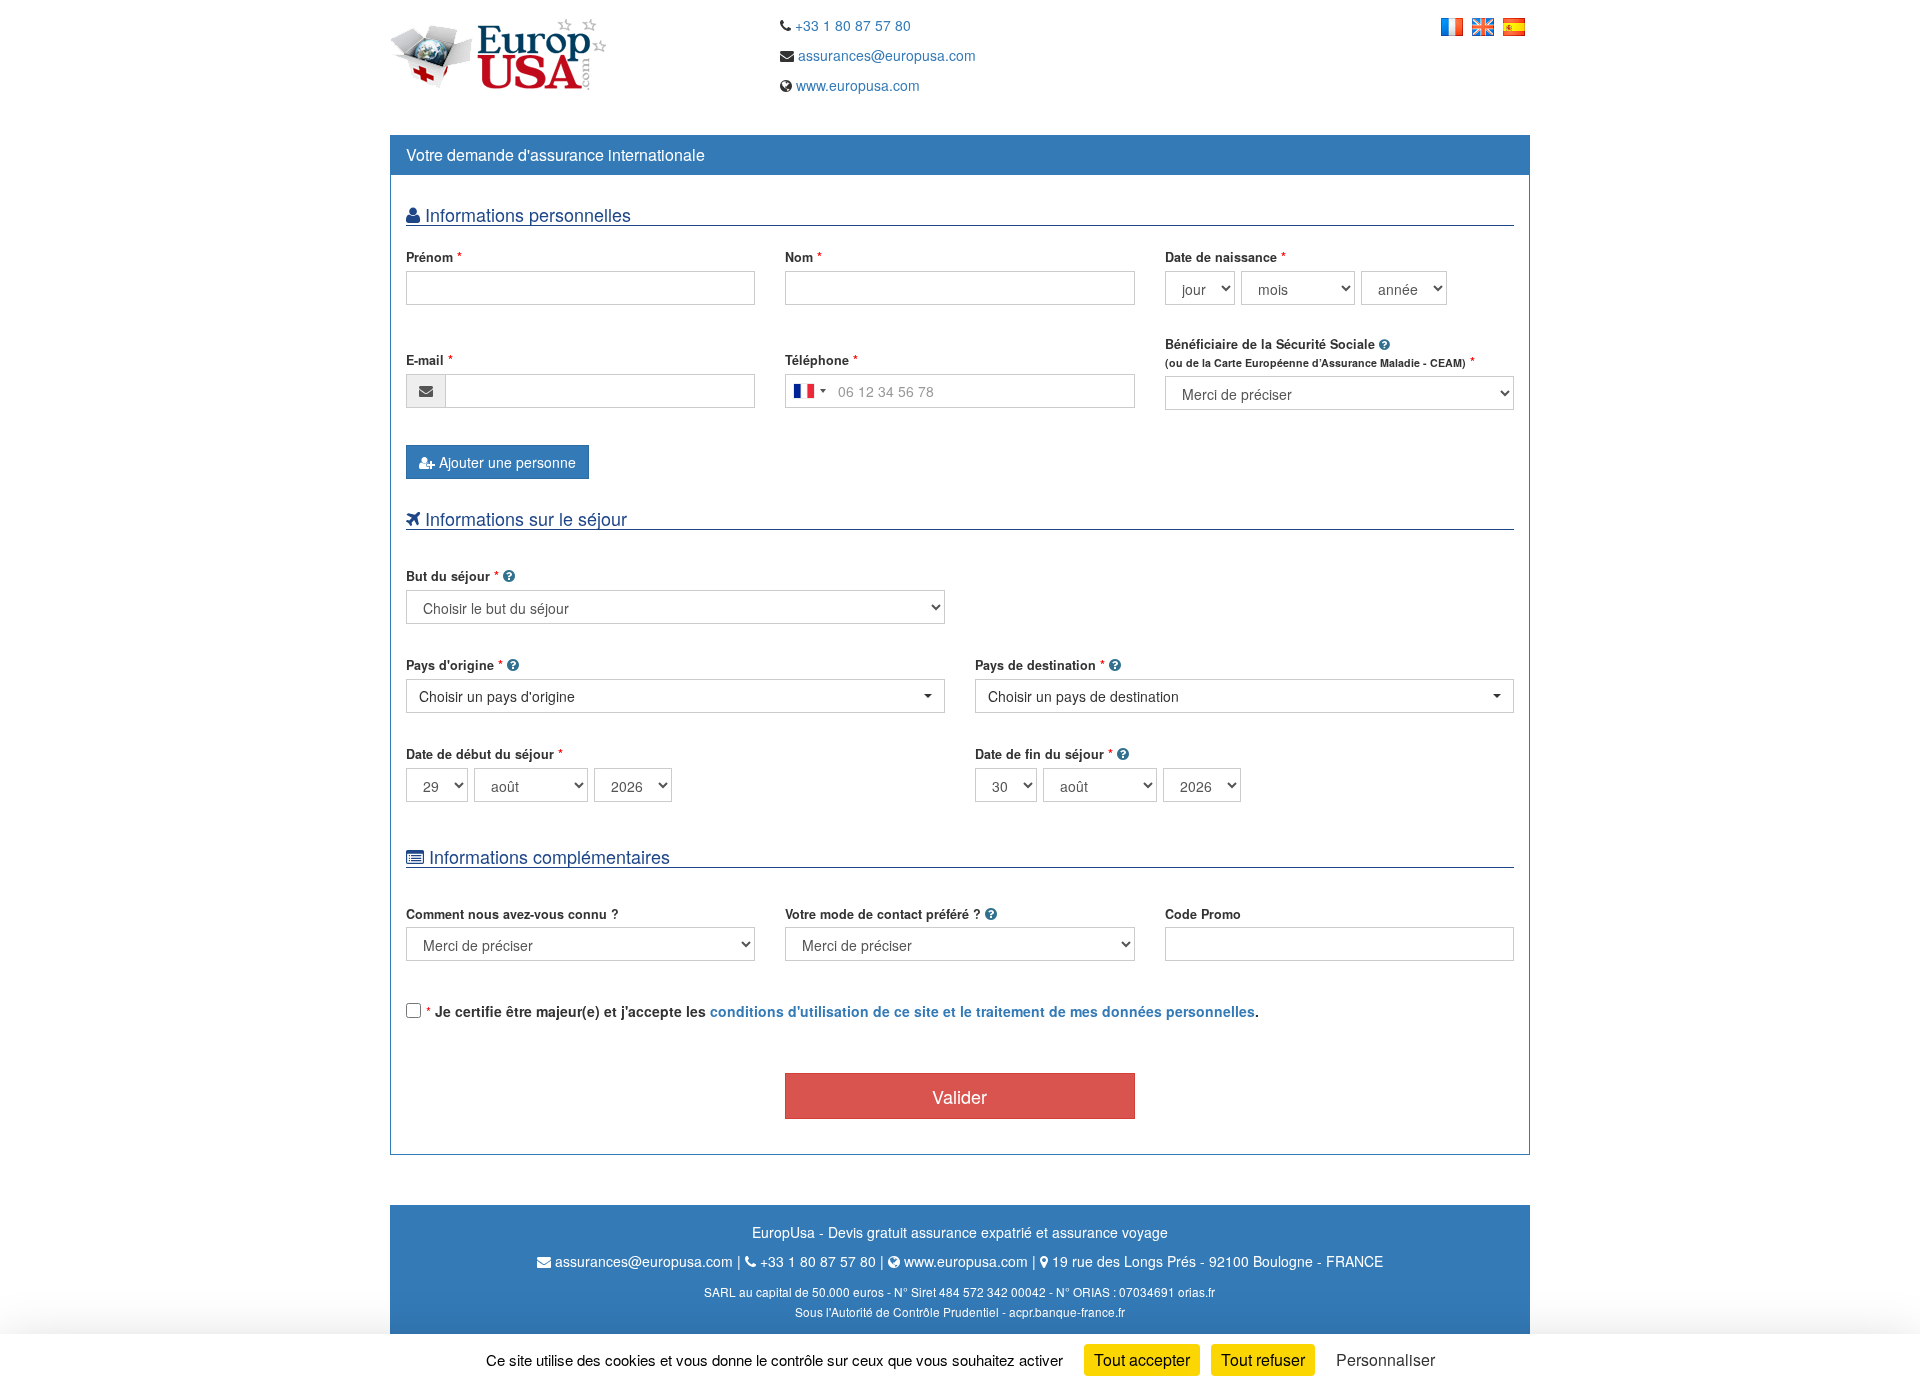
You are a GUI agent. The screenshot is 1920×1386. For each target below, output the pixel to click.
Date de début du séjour (480, 754)
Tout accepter (1142, 1359)
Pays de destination (1035, 665)
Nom (799, 257)
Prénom (429, 257)
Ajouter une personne (505, 462)
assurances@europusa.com (887, 55)
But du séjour (448, 576)
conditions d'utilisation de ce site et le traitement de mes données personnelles (982, 1011)
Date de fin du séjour (1039, 754)
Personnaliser (1385, 1359)
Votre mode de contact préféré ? (883, 914)
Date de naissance (1221, 257)
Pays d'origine (450, 665)
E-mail (425, 360)
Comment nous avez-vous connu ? (512, 914)
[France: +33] (809, 391)
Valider (959, 1096)
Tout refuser (1263, 1359)
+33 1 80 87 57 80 (853, 25)
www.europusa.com (858, 85)
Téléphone (817, 360)
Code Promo (1203, 914)
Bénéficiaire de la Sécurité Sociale (1315, 352)
